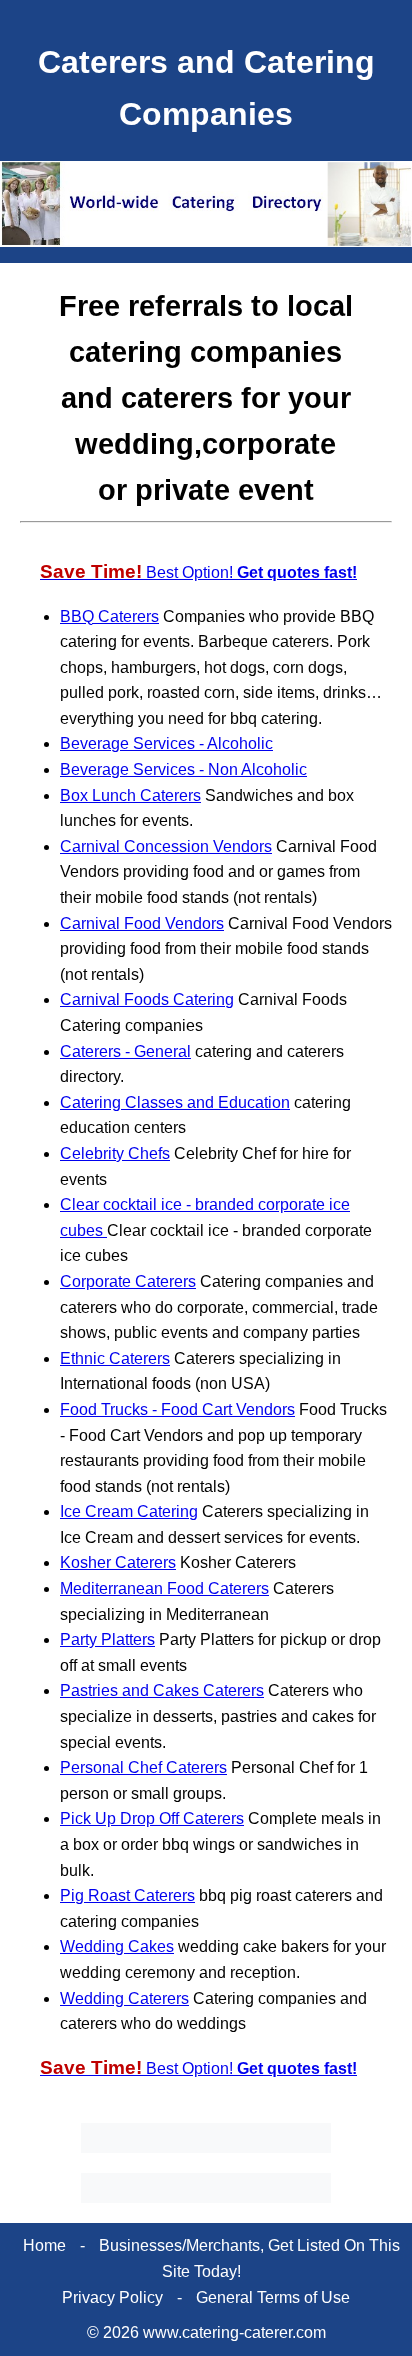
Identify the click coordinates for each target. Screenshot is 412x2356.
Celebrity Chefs (115, 1153)
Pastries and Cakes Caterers (162, 1690)
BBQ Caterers (109, 616)
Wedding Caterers (124, 1998)
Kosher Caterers (118, 1562)
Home (44, 2245)
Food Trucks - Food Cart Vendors (177, 1409)
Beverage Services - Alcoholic (166, 743)
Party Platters (107, 1639)
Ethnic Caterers (115, 1358)
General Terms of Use (273, 2297)
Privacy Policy (112, 2297)
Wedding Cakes (117, 1946)
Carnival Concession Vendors (166, 846)
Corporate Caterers (128, 1281)
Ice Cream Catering (129, 1511)
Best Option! (198, 572)
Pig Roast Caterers (127, 1895)
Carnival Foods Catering (147, 999)
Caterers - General (125, 1051)
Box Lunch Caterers (130, 795)
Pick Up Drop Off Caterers (152, 1818)
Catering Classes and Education (175, 1102)
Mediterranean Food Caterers (164, 1588)
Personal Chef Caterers (143, 1767)
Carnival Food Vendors (142, 923)
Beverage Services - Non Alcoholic (183, 769)
